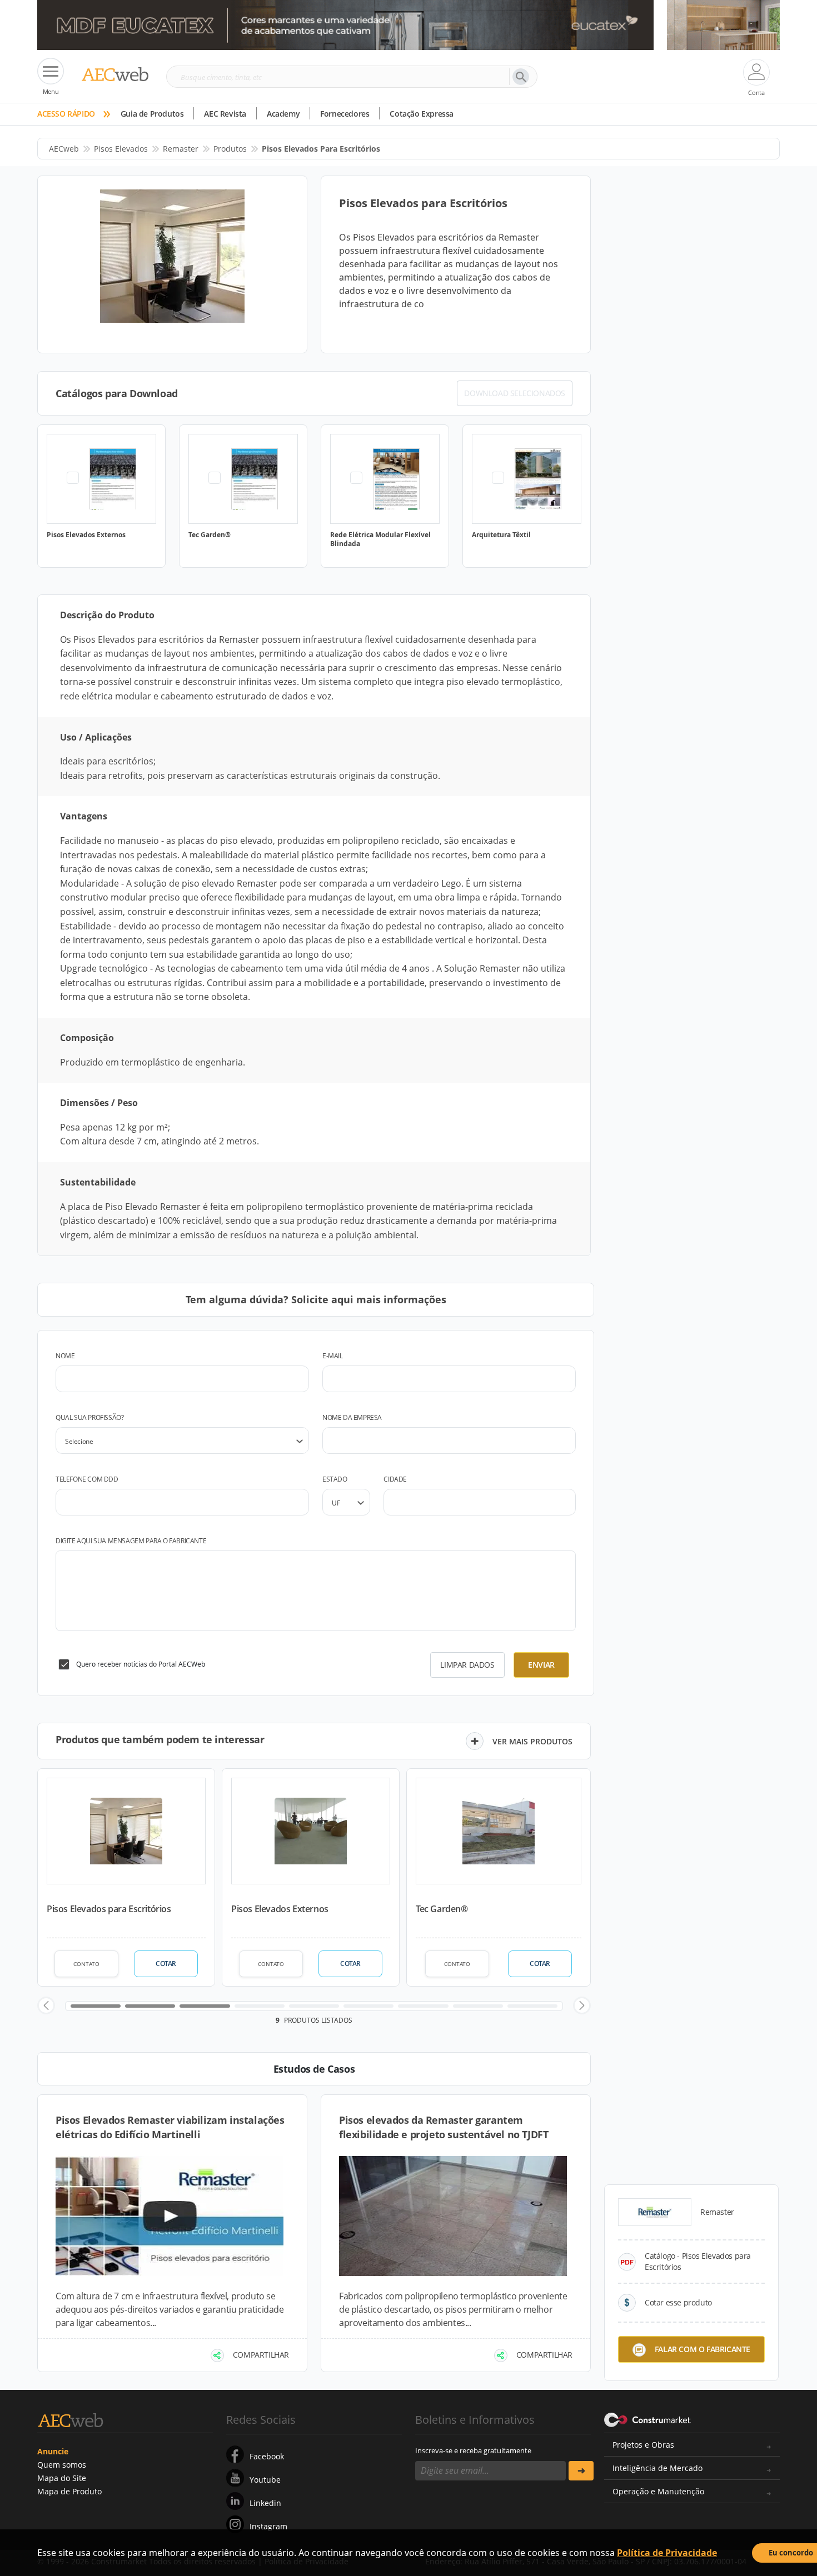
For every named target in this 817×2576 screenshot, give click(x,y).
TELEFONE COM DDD (87, 1479)
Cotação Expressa (422, 114)
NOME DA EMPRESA (352, 1417)
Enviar (541, 1665)
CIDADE (395, 1479)
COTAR (166, 1964)
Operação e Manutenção (658, 2491)
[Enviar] (581, 2471)
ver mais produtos (532, 1741)
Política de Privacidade (667, 2553)
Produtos (230, 149)
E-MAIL (333, 1356)
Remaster (181, 149)
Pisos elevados (121, 149)
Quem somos (62, 2465)
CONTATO (86, 1964)
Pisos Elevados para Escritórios (109, 1909)
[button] (46, 2005)
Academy (283, 114)
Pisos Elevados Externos (280, 1909)
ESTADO (335, 1479)
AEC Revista (225, 114)
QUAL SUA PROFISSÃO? (89, 1417)
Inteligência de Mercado (657, 2468)
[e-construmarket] (648, 2419)
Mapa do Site (62, 2478)
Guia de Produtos (152, 114)
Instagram (268, 2526)
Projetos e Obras (643, 2445)
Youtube (265, 2480)
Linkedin (265, 2503)
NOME (65, 1356)
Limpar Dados (467, 1665)
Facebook (267, 2456)
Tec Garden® (442, 1909)
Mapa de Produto (69, 2491)
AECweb (64, 149)
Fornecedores (345, 114)
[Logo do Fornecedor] (655, 2212)
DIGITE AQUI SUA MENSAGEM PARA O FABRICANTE (131, 1541)
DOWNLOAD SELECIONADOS (515, 393)
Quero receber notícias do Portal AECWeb (141, 1664)
